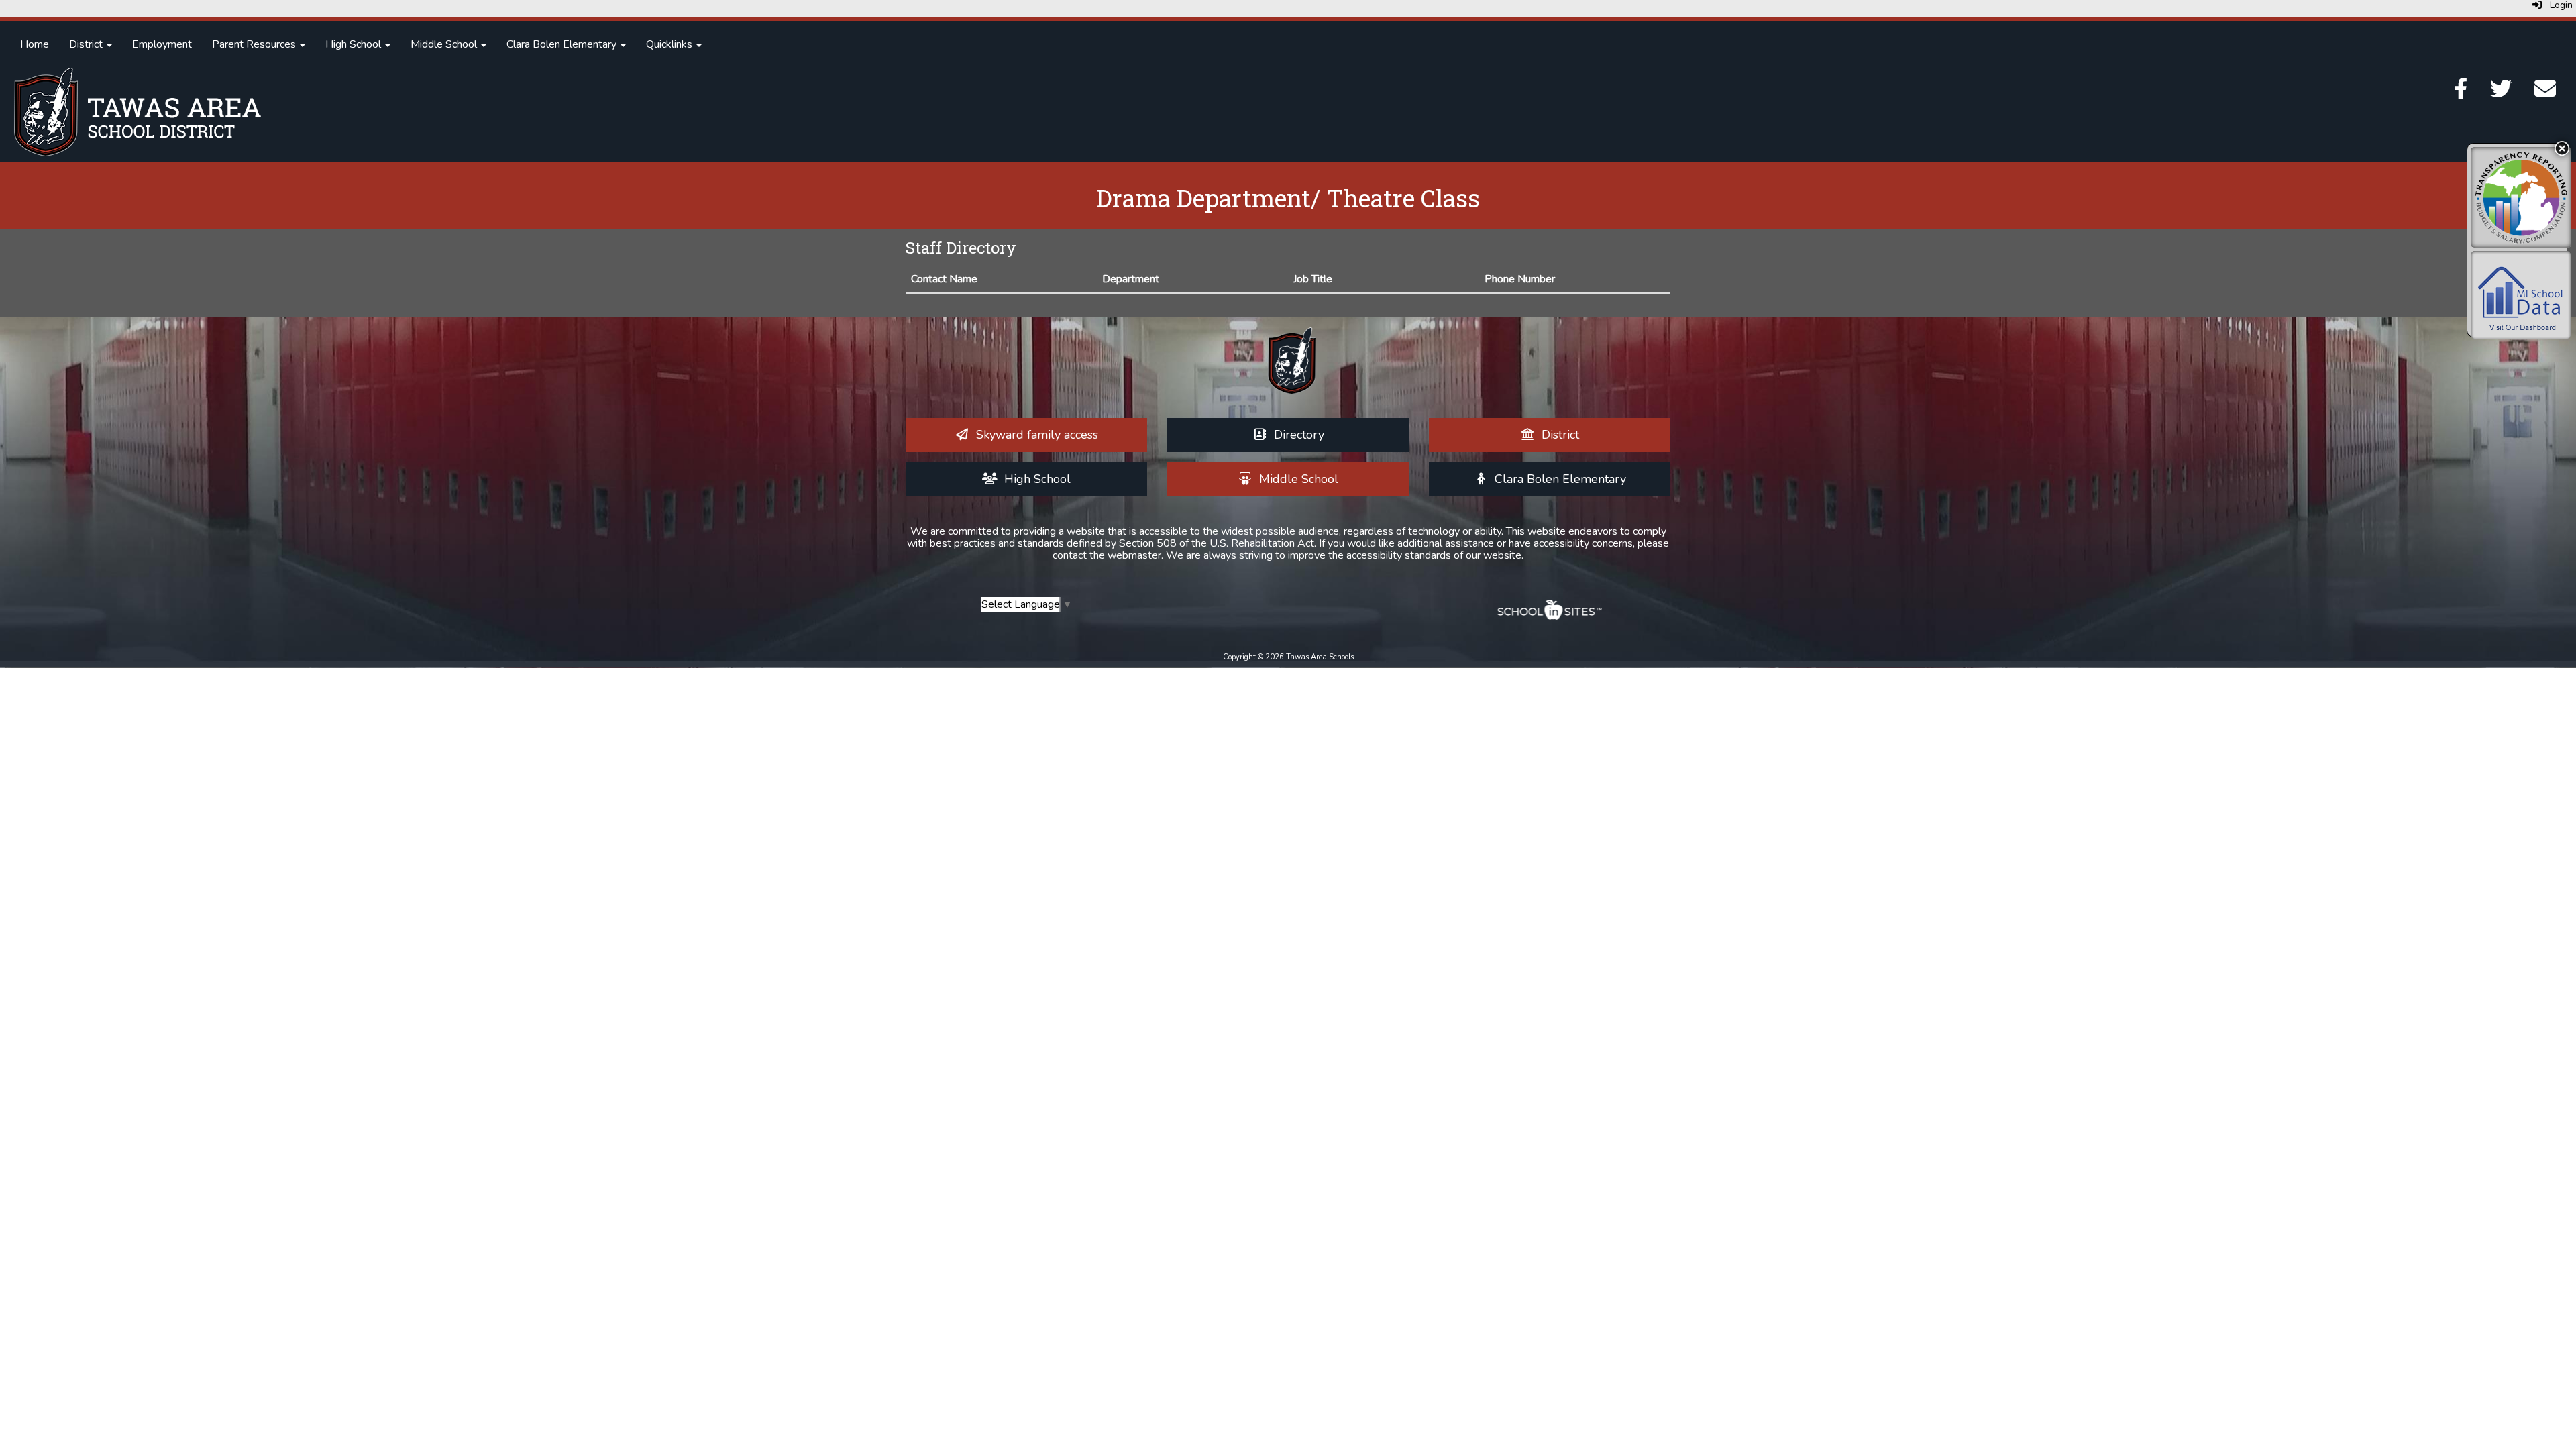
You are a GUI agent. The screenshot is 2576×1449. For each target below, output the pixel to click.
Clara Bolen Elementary (563, 44)
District (87, 44)
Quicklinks (670, 44)
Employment (162, 44)
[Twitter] (2501, 93)
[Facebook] (2461, 93)
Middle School (445, 44)
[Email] (2545, 93)
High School (355, 44)
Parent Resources (255, 44)
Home (35, 44)
